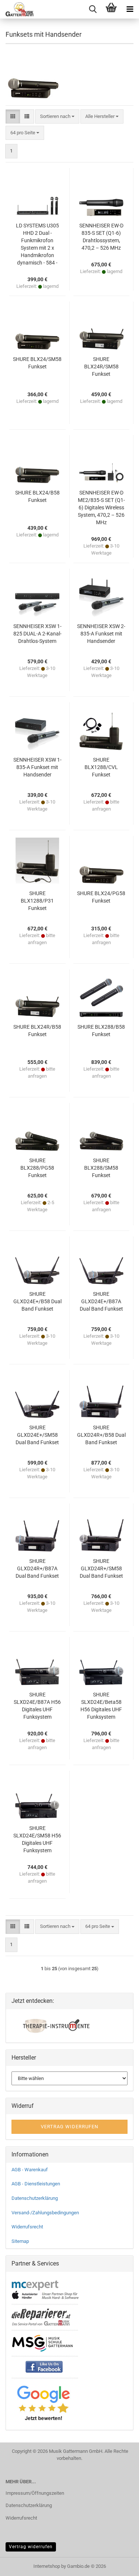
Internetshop (47, 2566)
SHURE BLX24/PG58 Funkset (101, 897)
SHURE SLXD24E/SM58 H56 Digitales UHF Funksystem (37, 1839)
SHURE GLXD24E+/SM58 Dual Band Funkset (37, 1435)
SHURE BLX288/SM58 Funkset (101, 1168)
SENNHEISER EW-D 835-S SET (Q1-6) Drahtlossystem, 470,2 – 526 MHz (101, 237)
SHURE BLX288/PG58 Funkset (37, 1168)
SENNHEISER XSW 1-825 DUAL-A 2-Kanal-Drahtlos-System (37, 634)
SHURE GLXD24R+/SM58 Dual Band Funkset (101, 1568)
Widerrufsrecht (27, 2227)
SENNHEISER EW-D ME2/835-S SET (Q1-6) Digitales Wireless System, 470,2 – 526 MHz (101, 507)
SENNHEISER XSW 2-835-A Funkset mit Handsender (101, 634)
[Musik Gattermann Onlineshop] (17, 9)
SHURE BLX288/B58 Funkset (101, 1031)
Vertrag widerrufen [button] (69, 2127)
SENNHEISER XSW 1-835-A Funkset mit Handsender (37, 767)
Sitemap (20, 2241)
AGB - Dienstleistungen (36, 2184)
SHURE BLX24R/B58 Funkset (37, 1031)
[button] (13, 117)
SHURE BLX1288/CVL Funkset (101, 767)
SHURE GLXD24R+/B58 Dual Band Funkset (101, 1435)
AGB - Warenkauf (30, 2170)
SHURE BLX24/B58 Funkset (37, 496)
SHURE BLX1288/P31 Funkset (37, 901)
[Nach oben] (119, 2565)
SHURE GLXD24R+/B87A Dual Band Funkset (37, 1568)
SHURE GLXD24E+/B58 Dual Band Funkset (37, 1301)
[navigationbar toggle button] (130, 9)
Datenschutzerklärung (35, 2198)
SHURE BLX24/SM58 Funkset (37, 363)
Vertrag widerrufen (31, 2547)
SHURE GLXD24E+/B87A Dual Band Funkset (101, 1301)
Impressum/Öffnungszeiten (35, 2493)
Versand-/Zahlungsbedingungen (45, 2213)
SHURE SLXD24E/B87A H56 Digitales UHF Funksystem (37, 1706)
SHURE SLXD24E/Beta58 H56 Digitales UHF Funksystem (101, 1706)
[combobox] (57, 117)
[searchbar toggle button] (93, 9)
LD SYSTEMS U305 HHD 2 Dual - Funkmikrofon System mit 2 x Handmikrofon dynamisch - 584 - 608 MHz (37, 244)
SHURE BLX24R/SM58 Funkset (101, 367)
